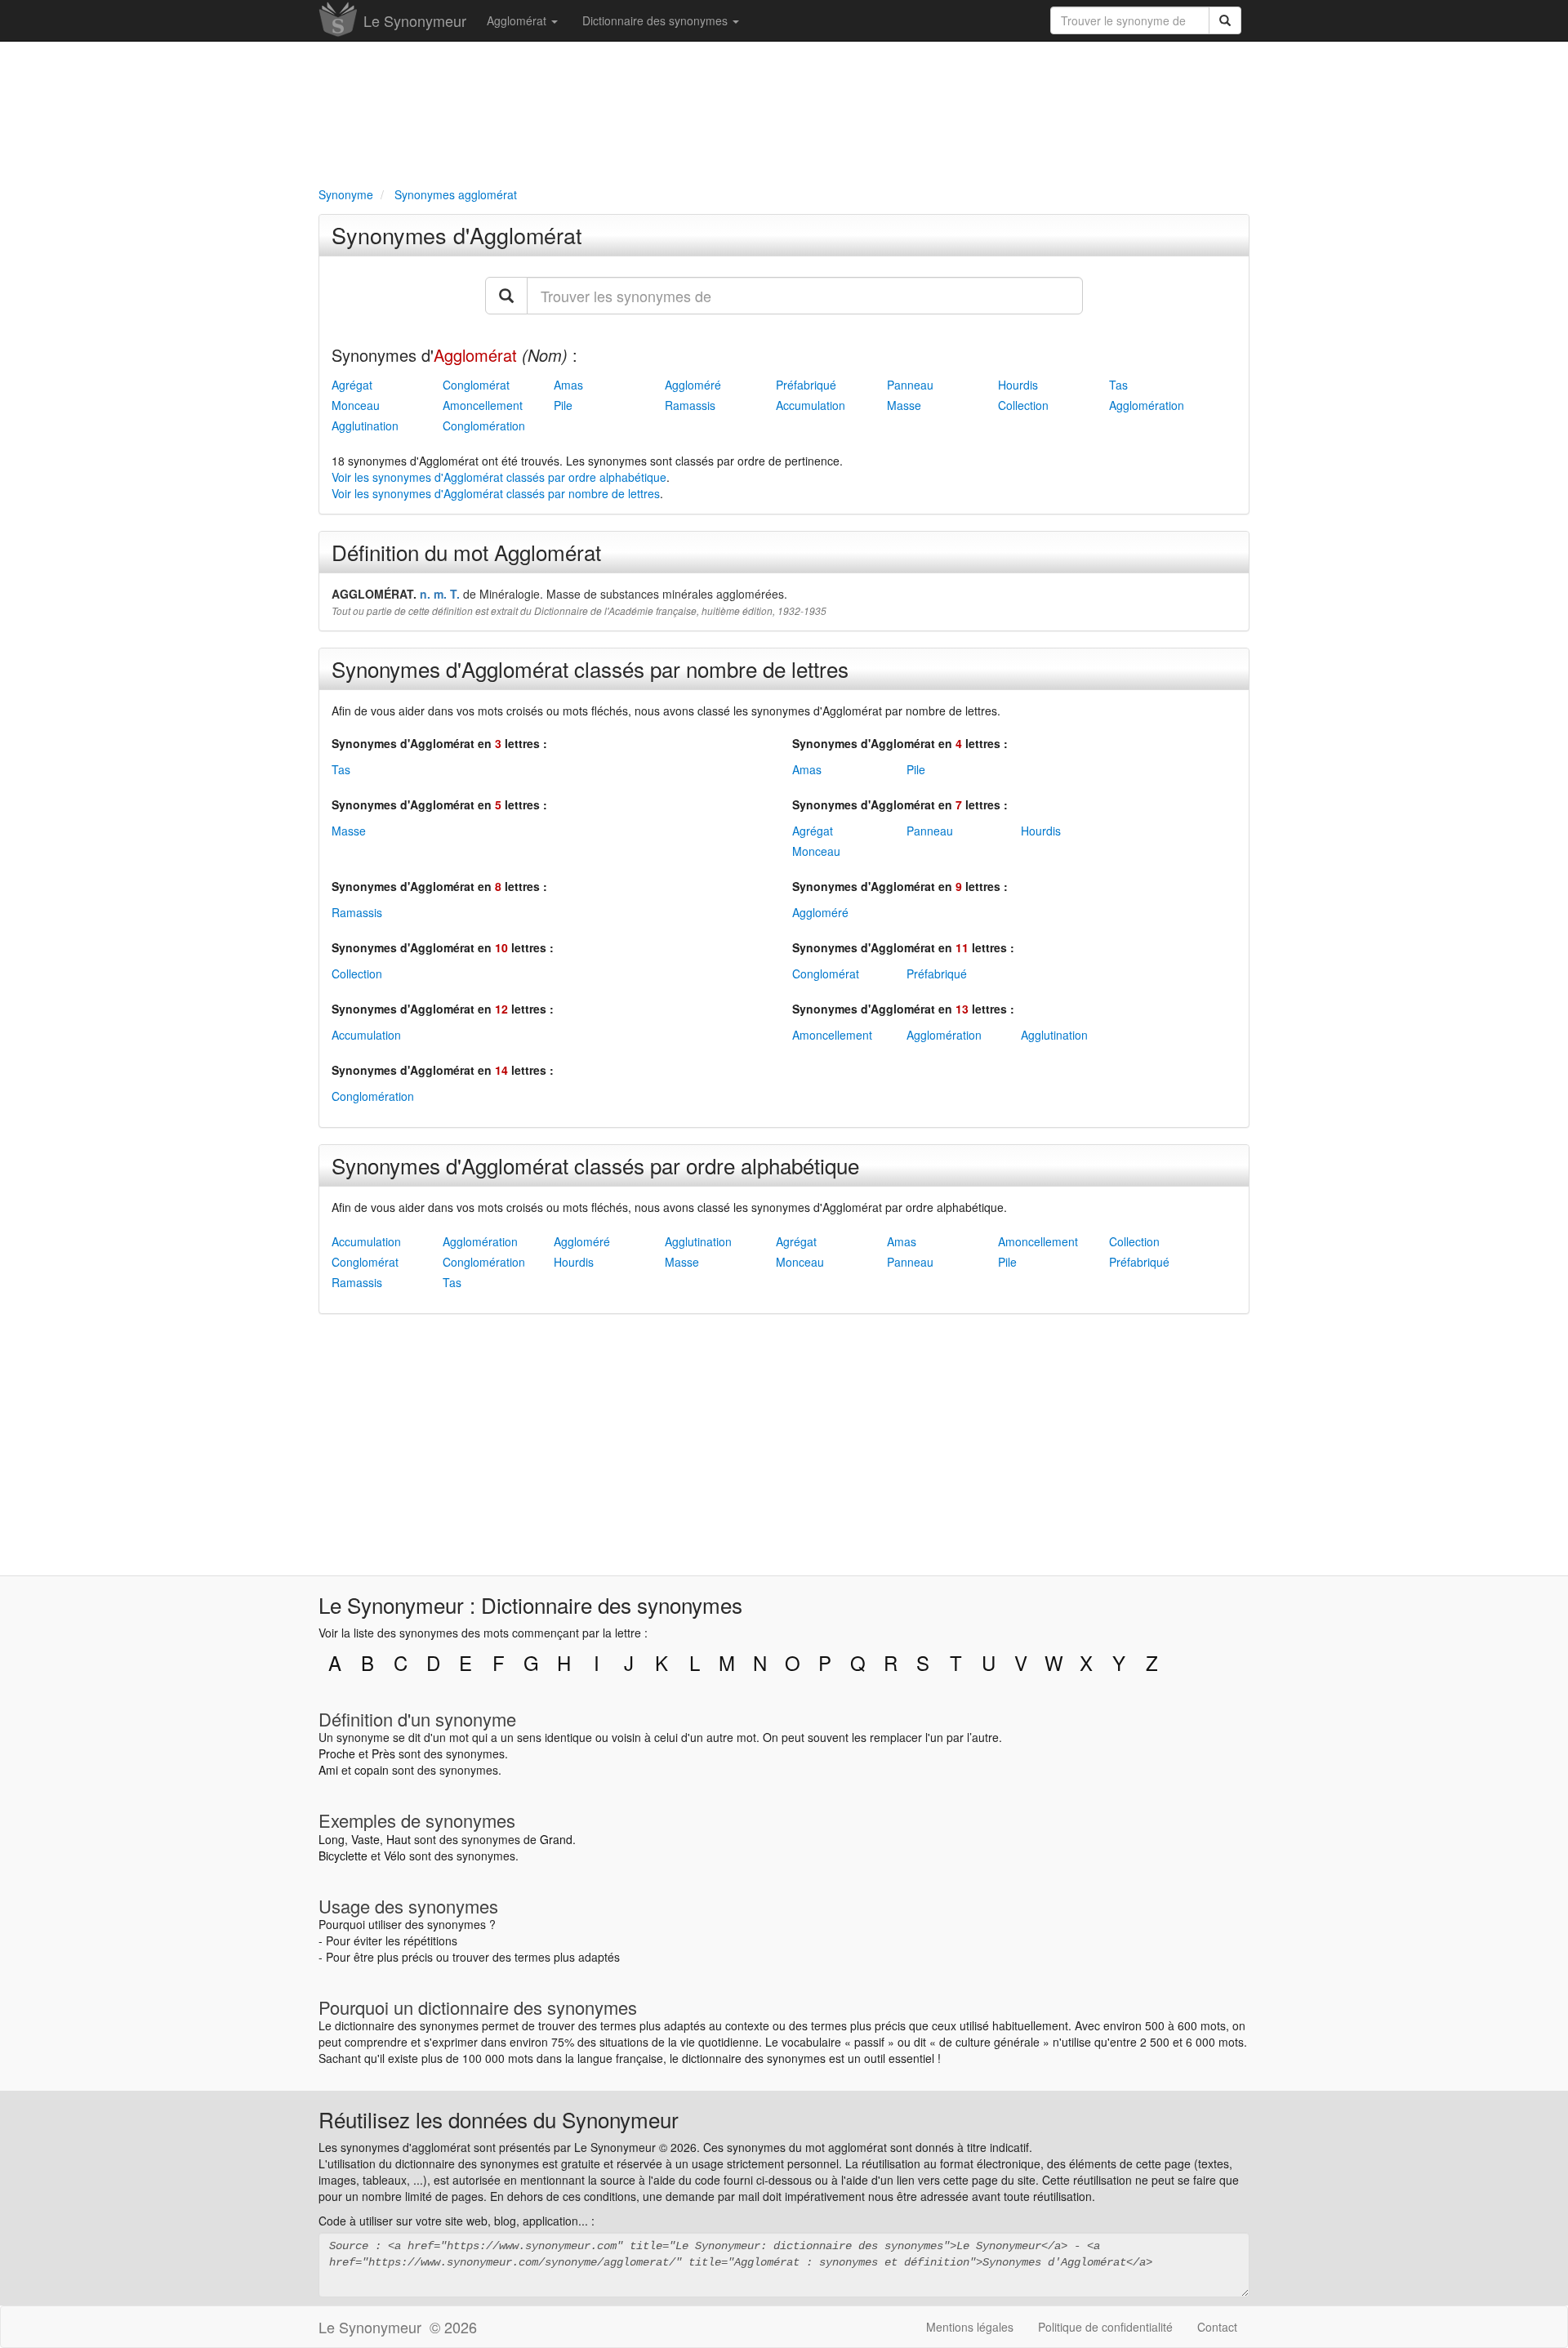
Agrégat (352, 385)
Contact (1217, 2327)
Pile (563, 405)
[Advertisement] (784, 111)
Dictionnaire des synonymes (657, 20)
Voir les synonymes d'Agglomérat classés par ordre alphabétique (499, 477)
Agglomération (1147, 405)
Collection (1023, 405)
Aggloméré (693, 385)
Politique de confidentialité (1105, 2327)
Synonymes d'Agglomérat (457, 235)
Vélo (395, 1856)
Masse (904, 405)
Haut (399, 1839)
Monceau (356, 405)
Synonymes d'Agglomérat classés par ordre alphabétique (595, 1165)
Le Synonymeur (415, 20)
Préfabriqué (806, 385)
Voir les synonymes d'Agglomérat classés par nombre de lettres (496, 493)
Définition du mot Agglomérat (466, 552)
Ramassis (690, 405)
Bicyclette (343, 1856)
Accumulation (811, 405)
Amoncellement (483, 405)
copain (372, 1770)
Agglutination (365, 425)
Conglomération (484, 425)
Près (383, 1753)
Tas (1118, 385)
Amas (568, 385)
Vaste (365, 1839)
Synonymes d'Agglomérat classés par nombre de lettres (590, 668)
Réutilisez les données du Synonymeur (499, 2119)
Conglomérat (476, 385)
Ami (328, 1770)
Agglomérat (518, 20)
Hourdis (1018, 385)
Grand (556, 1839)
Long (332, 1839)
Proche (337, 1753)
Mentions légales (970, 2327)
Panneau (910, 385)
